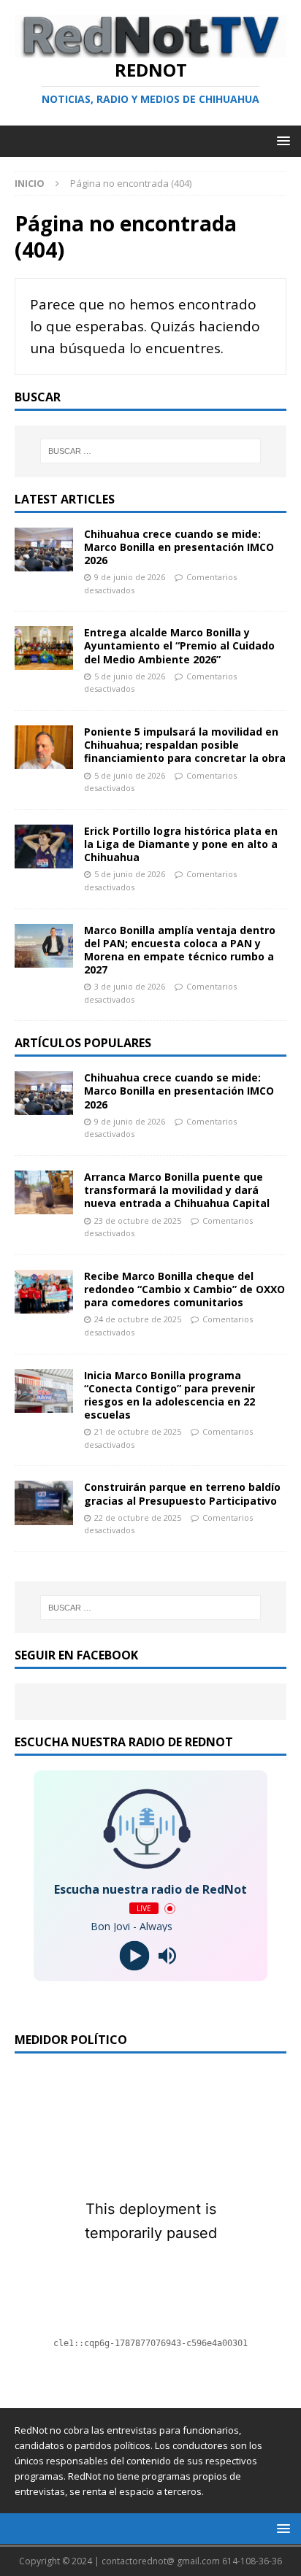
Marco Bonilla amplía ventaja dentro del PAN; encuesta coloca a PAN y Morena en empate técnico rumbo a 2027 (180, 950)
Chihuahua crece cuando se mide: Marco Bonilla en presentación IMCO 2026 (179, 547)
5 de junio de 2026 (130, 676)
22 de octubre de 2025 (138, 1518)
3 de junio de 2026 (130, 986)
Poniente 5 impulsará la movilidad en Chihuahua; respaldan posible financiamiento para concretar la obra (185, 745)
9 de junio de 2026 (130, 577)
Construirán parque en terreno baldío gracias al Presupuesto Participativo (182, 1493)
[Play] (134, 1956)
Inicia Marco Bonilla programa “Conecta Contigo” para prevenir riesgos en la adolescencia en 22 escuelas (169, 1395)
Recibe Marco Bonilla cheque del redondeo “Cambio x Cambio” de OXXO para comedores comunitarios (184, 1289)
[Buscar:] (151, 451)
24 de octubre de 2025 (138, 1319)
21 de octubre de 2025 (138, 1431)
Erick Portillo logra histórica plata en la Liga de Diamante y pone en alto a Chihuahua (181, 844)
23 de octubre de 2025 (138, 1220)
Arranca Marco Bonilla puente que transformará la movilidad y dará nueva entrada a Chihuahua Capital (177, 1190)
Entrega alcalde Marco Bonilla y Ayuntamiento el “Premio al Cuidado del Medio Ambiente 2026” (179, 645)
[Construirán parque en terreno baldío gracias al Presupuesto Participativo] (44, 1503)
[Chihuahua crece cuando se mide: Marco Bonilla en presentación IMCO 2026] (44, 549)
